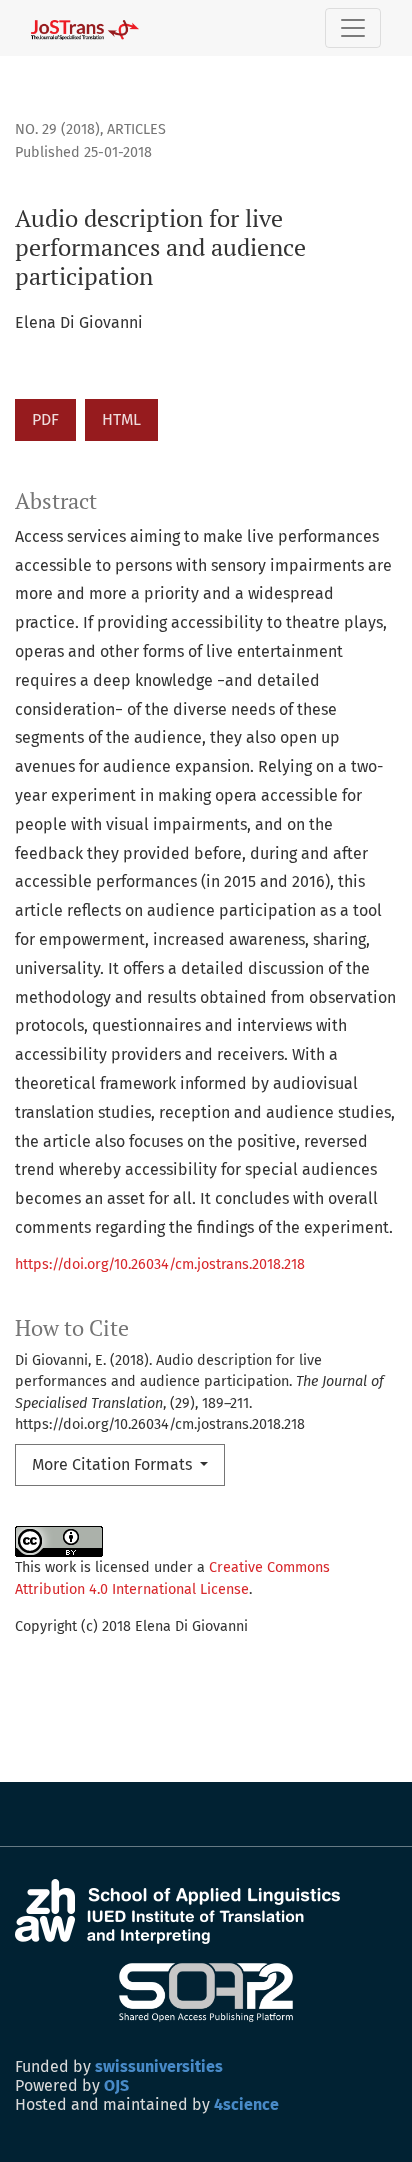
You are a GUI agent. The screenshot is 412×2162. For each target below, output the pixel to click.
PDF (45, 419)
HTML (121, 419)
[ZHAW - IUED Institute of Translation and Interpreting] (177, 1910)
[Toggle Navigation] (353, 28)
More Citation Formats (114, 1464)
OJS (116, 2085)
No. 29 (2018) (57, 129)
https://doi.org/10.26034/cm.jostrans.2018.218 (160, 1264)
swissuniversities (159, 2066)
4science (246, 2104)
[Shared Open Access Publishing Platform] (206, 1991)
